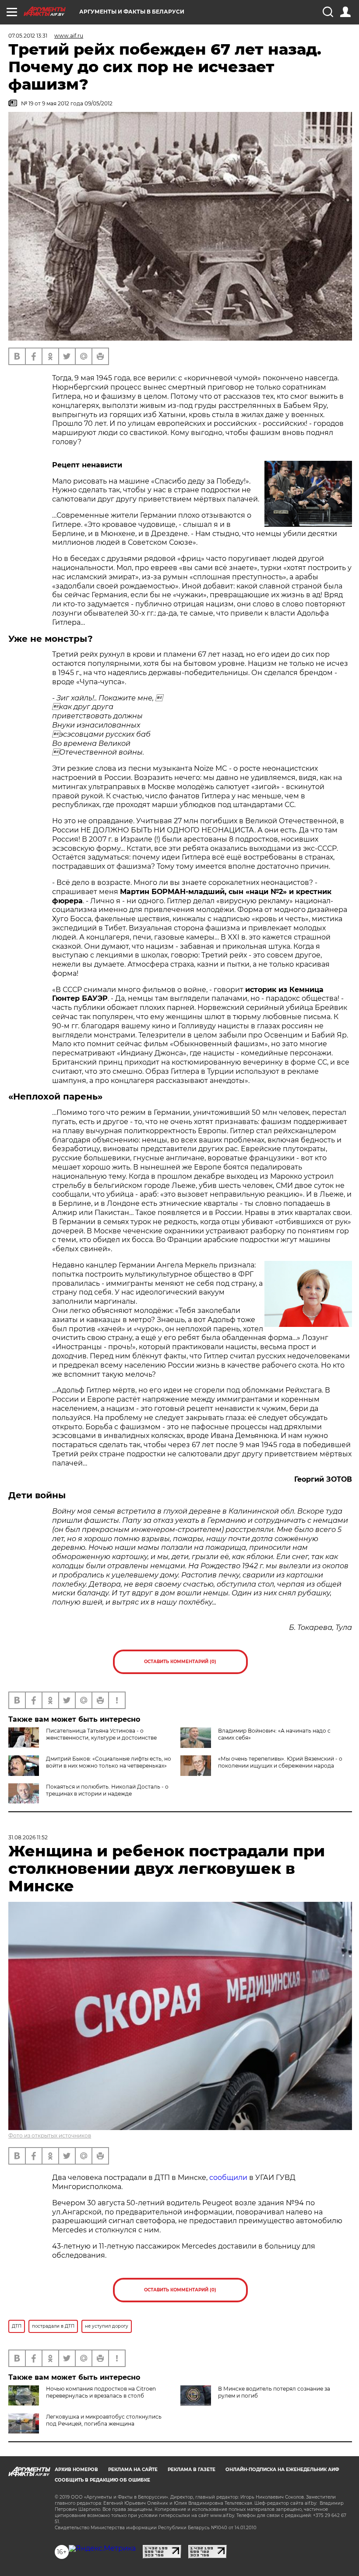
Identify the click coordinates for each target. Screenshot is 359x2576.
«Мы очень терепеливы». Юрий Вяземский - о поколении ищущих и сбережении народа (280, 1762)
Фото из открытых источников (50, 2136)
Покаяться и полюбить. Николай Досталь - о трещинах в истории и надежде (107, 1790)
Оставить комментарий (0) (180, 1662)
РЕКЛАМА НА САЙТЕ (133, 2470)
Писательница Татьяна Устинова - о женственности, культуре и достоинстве (101, 1734)
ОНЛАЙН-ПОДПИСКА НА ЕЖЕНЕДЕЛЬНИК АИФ (282, 2470)
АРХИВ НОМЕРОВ (76, 2470)
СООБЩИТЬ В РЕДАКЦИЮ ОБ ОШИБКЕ (102, 2480)
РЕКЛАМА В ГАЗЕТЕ (192, 2470)
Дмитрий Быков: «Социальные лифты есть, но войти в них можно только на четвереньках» (109, 1762)
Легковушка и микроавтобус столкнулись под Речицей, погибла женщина (104, 2420)
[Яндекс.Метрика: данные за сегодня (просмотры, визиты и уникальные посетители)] (102, 2548)
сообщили (228, 2177)
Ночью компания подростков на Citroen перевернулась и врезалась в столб (101, 2392)
